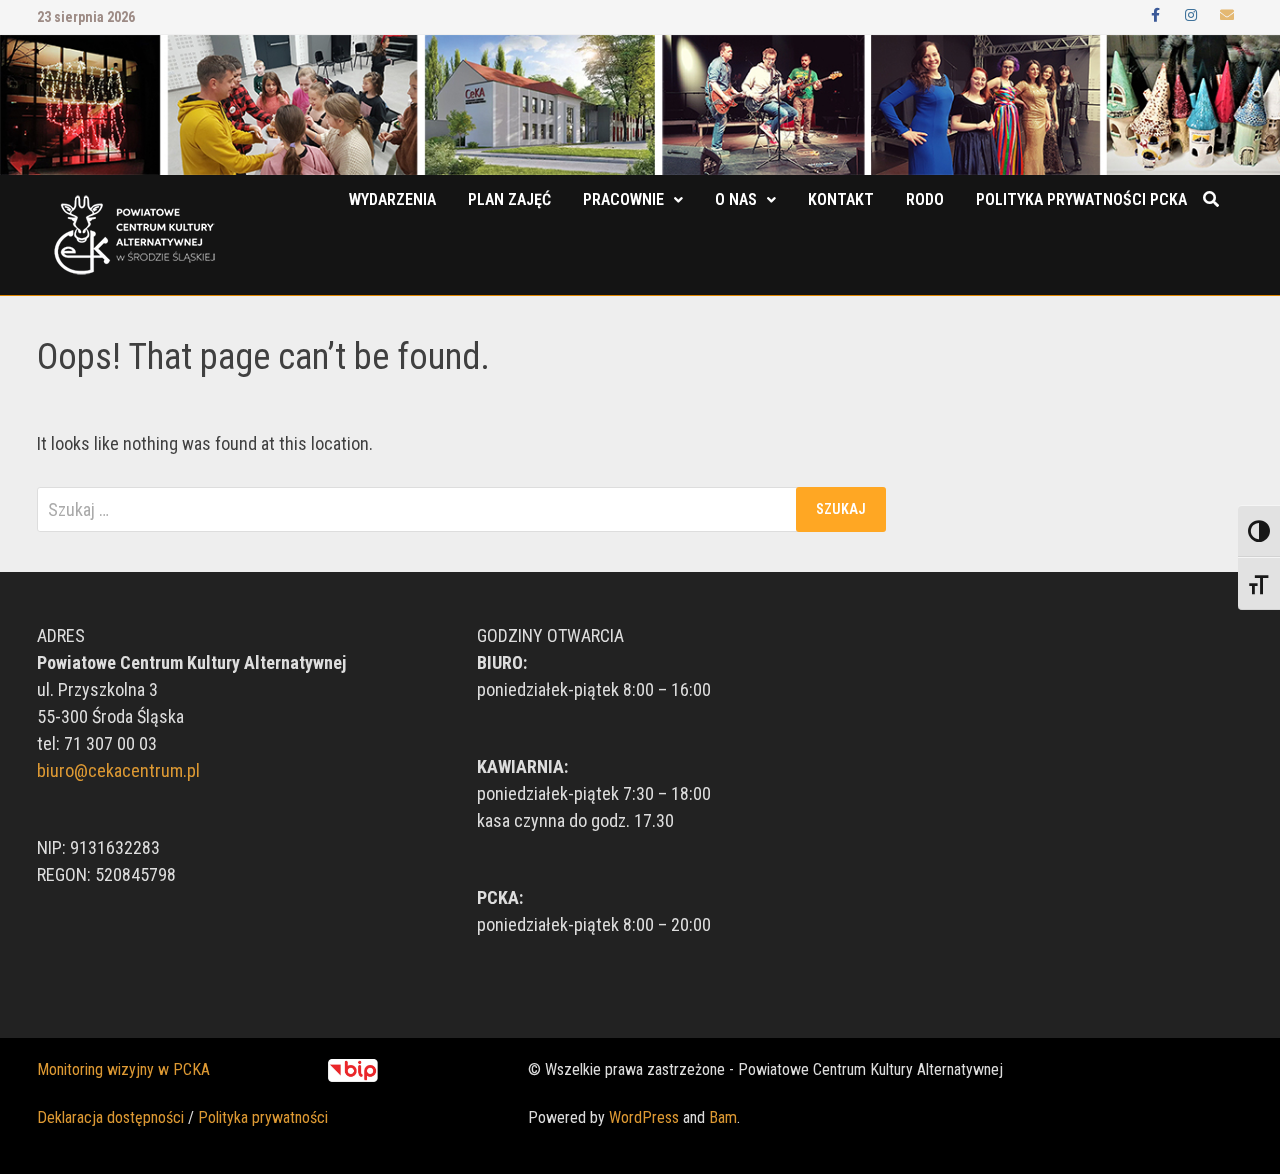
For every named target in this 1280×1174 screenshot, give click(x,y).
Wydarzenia (392, 199)
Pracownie (623, 199)
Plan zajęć (509, 199)
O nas (736, 199)
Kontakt (841, 199)
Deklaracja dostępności (110, 1117)
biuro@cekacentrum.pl (118, 770)
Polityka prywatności (263, 1117)
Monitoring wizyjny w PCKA (123, 1069)
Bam (723, 1117)
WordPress (644, 1117)
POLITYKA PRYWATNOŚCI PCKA (1081, 199)
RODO (925, 199)
